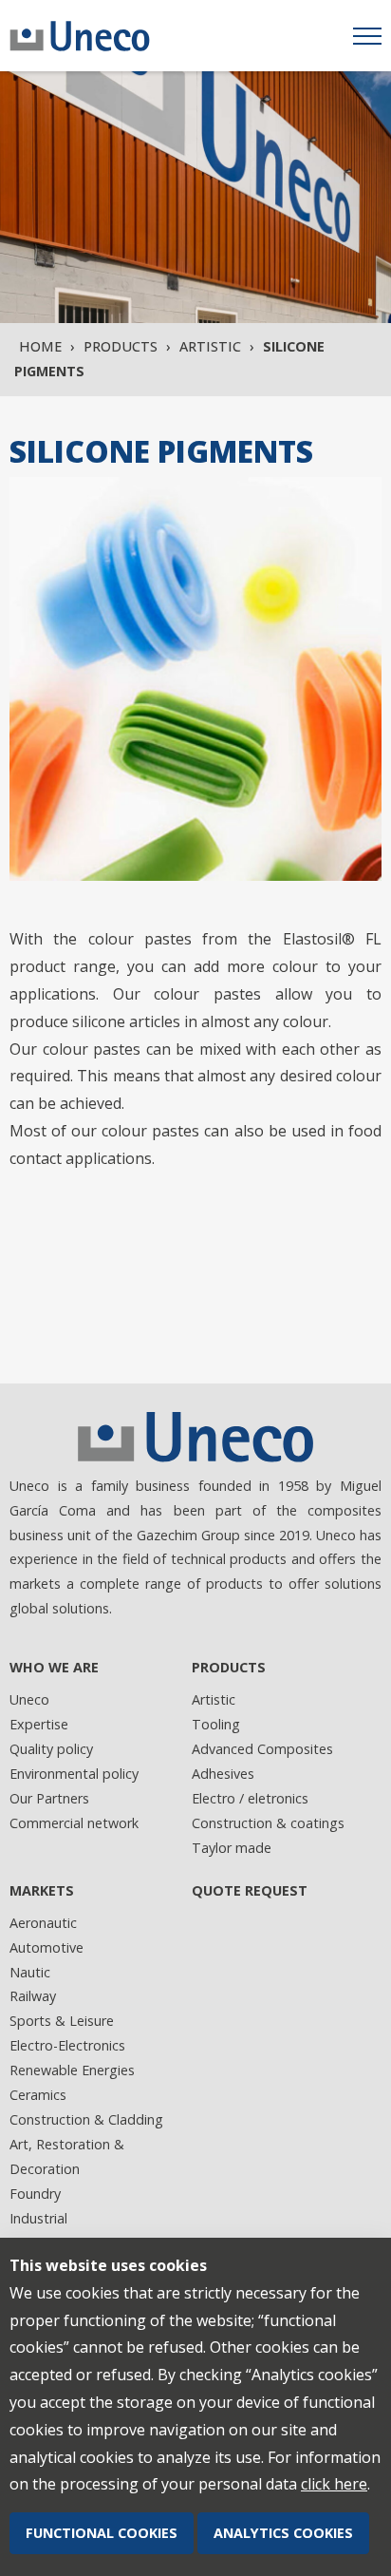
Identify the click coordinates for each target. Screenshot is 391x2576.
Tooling (216, 1724)
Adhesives (223, 1774)
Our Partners (49, 1798)
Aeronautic (43, 1923)
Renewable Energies (72, 2070)
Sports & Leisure (62, 2021)
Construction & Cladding (86, 2119)
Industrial (38, 2218)
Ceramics (38, 2095)
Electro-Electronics (67, 2045)
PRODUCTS (229, 1667)
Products (121, 346)
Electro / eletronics (250, 1798)
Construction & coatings (268, 1823)
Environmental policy (74, 1774)
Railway (33, 1996)
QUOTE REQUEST (250, 1890)
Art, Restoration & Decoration (67, 2156)
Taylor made (232, 1848)
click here (334, 2484)
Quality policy (51, 1749)
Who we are (54, 1667)
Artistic (210, 346)
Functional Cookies (102, 2533)
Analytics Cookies (283, 2533)
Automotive (47, 1947)
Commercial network (74, 1823)
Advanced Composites (262, 1749)
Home (40, 346)
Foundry (35, 2194)
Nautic (30, 1972)
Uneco (29, 1699)
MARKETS (42, 1890)
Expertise (39, 1724)
